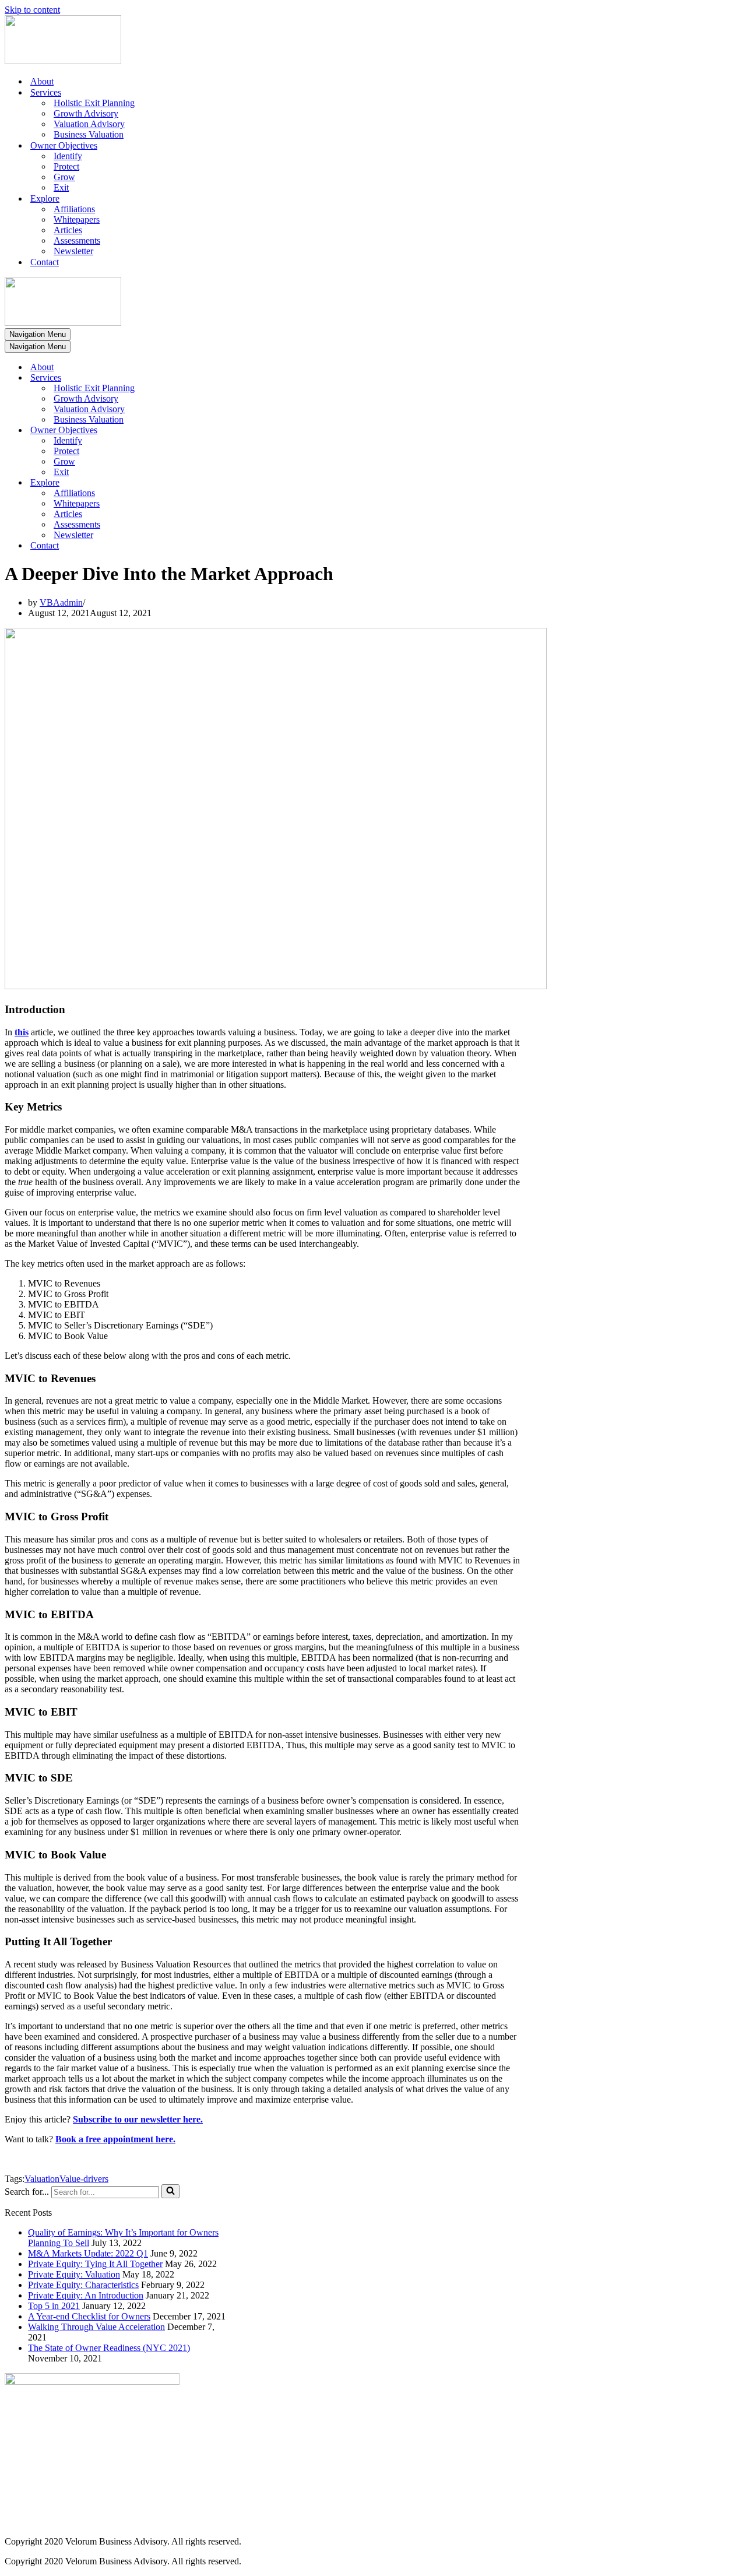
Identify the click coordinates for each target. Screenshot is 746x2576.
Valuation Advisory (89, 124)
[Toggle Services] (209, 378)
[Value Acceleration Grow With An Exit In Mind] (63, 61)
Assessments (77, 240)
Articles (68, 230)
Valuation (42, 2179)
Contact (45, 262)
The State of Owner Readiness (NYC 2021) (109, 2348)
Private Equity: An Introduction (86, 2295)
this (22, 1032)
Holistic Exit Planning (94, 103)
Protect (66, 166)
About (42, 81)
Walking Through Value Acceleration (96, 2327)
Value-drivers (84, 2179)
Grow (64, 177)
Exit (61, 187)
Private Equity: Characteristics (83, 2285)
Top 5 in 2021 (54, 2306)
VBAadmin (61, 602)
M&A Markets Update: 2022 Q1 (88, 2253)
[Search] (170, 2191)
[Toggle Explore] (209, 483)
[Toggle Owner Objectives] (209, 430)
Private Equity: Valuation (74, 2274)
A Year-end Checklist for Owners (89, 2316)
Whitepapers (77, 219)
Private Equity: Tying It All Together (95, 2264)
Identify (68, 156)
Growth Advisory (86, 113)
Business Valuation (89, 134)
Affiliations (74, 209)
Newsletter (73, 251)
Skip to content (32, 10)
